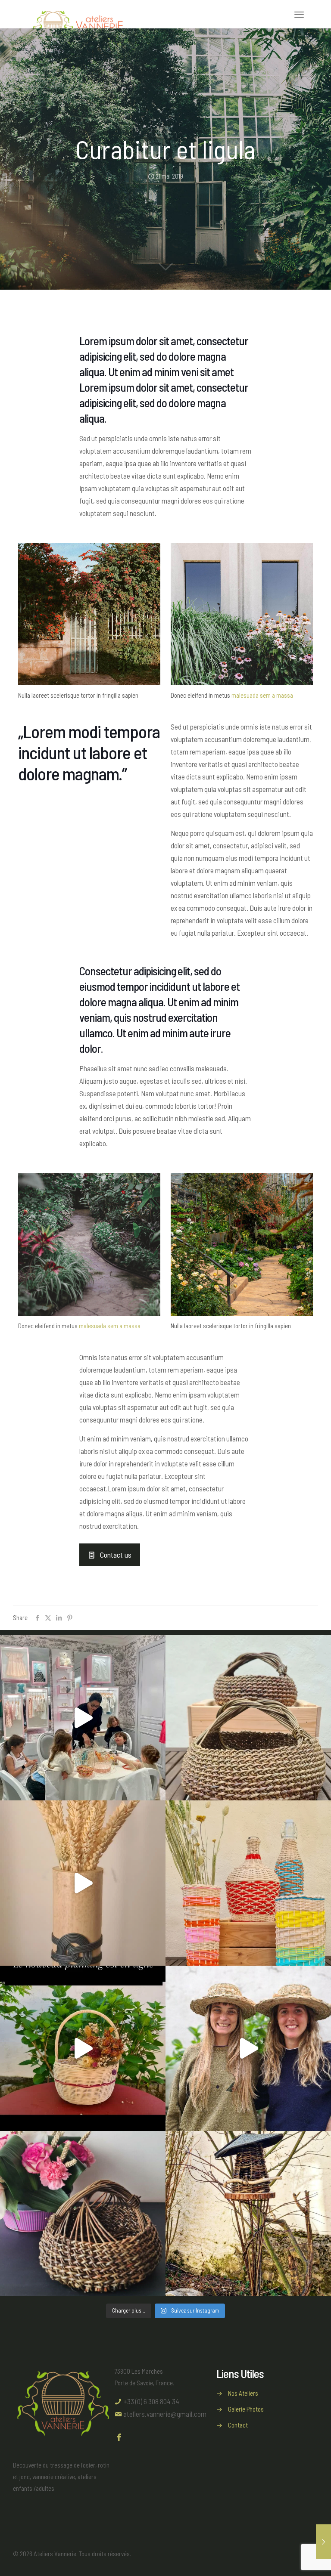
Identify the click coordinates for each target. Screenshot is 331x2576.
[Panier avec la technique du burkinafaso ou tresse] (83, 2214)
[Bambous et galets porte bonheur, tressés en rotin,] (83, 1883)
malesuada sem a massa (262, 695)
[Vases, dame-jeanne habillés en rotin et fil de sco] (248, 1883)
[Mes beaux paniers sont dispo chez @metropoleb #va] (248, 1718)
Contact (238, 2425)
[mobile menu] (299, 14)
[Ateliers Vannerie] (78, 14)
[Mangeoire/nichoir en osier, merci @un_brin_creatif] (248, 2214)
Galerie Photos (246, 2409)
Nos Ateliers (243, 2393)
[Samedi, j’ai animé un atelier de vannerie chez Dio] (83, 1718)
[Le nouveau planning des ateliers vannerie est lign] (83, 2048)
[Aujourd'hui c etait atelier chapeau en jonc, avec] (248, 2048)
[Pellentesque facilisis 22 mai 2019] (323, 2542)
